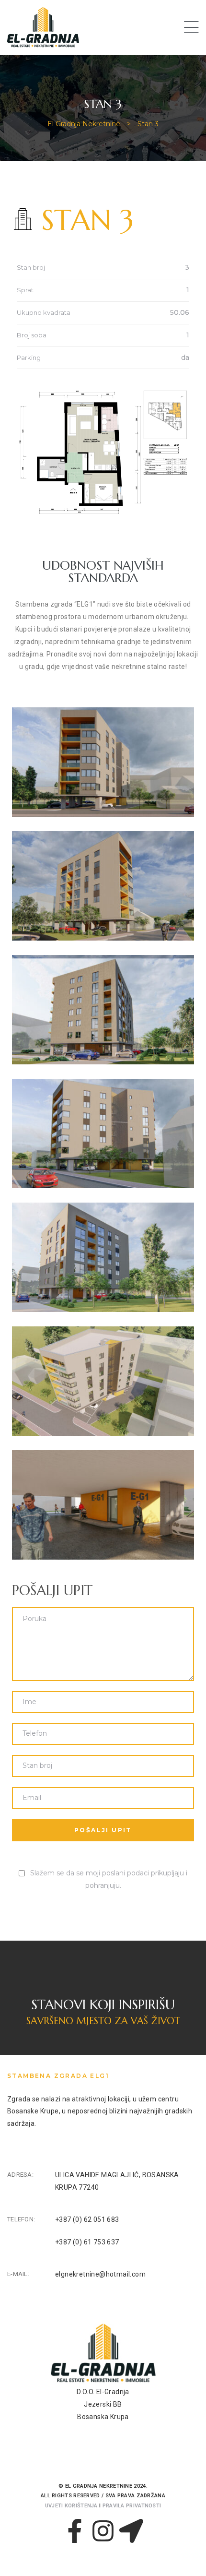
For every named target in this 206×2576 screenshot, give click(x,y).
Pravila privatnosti (132, 2506)
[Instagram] (103, 2531)
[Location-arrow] (131, 2531)
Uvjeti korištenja (71, 2506)
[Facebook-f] (75, 2531)
